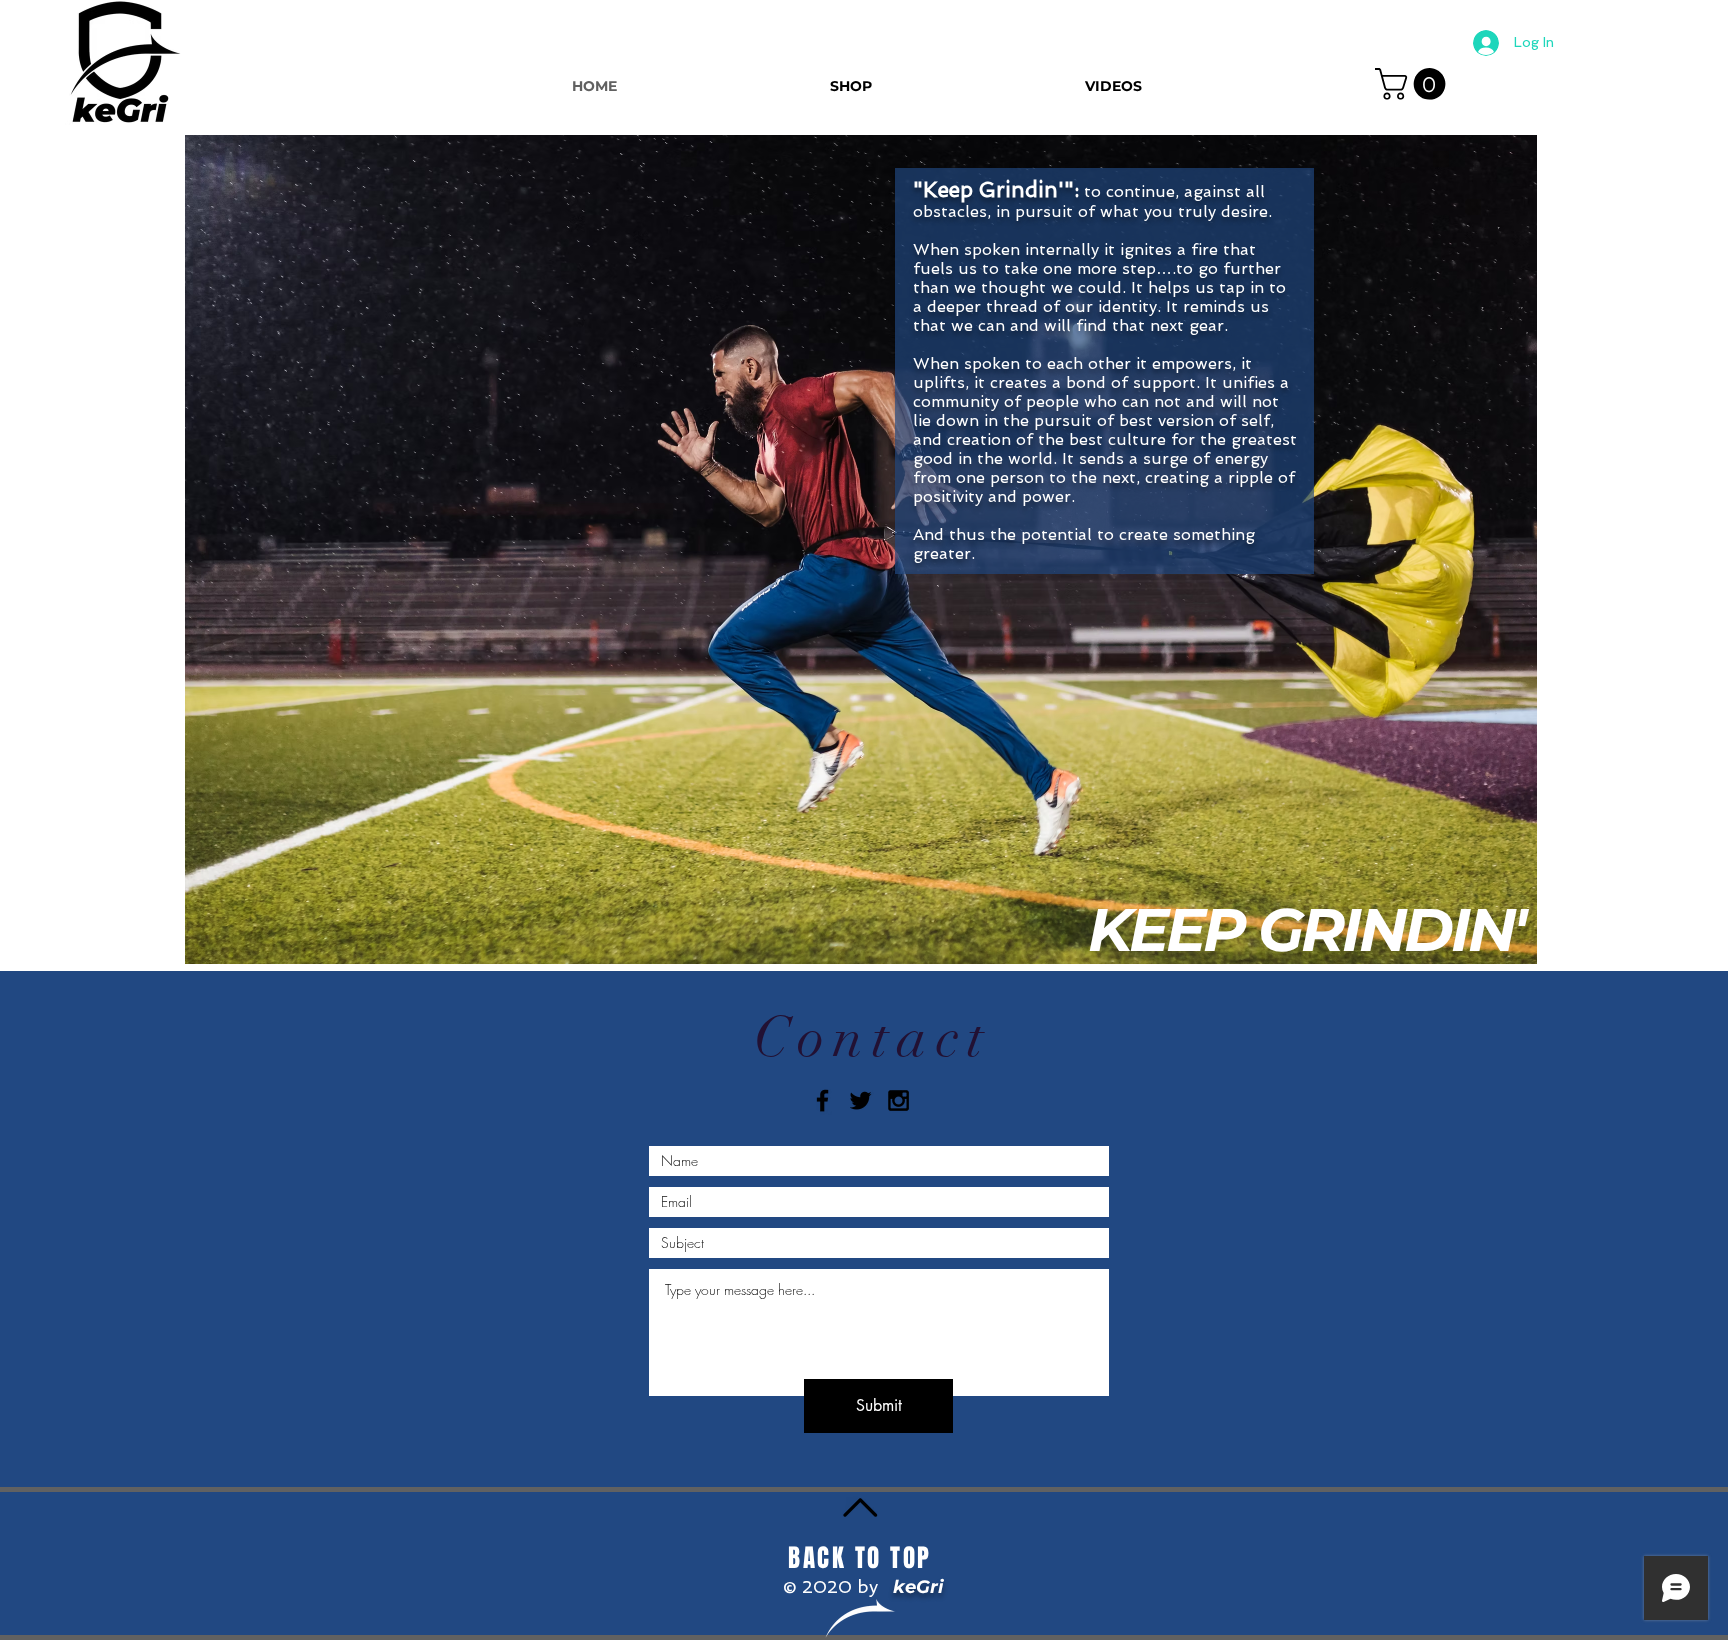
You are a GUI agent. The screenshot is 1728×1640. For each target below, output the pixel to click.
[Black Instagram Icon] (898, 1100)
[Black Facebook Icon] (822, 1100)
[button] (1414, 84)
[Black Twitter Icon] (860, 1100)
